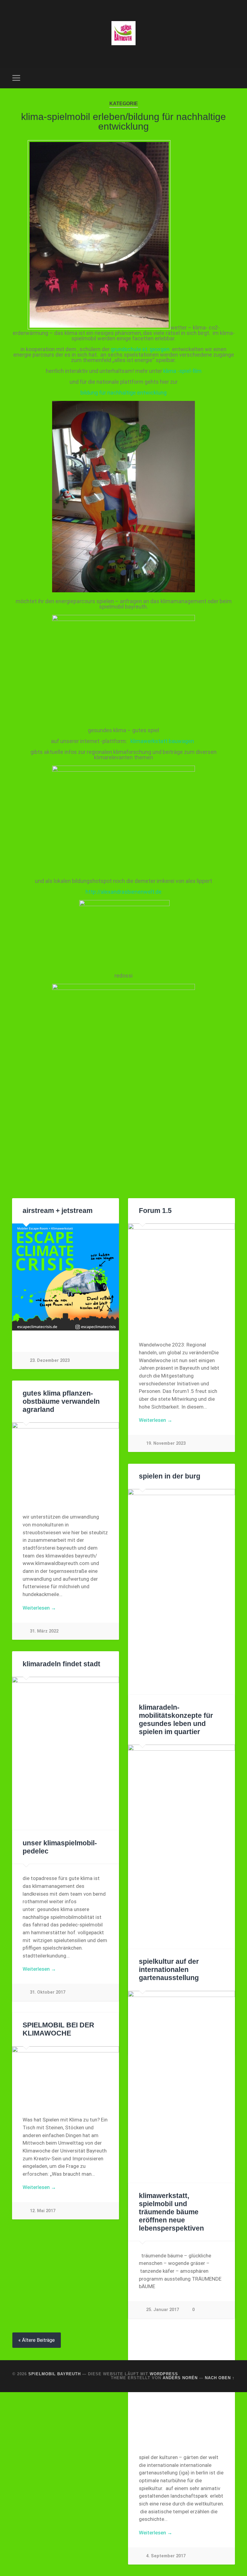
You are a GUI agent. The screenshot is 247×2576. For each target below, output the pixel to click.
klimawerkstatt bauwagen (163, 741)
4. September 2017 (166, 2556)
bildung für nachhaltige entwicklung (123, 393)
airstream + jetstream (58, 1211)
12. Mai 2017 (43, 2211)
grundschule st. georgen (140, 349)
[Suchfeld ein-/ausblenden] (231, 78)
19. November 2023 (166, 1443)
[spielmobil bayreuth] (123, 34)
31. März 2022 (44, 1631)
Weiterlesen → (156, 1420)
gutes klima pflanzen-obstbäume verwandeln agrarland (61, 1401)
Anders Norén (180, 2378)
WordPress (164, 2374)
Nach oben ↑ (220, 2378)
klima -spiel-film (182, 371)
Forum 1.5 (155, 1211)
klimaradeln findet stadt (61, 1664)
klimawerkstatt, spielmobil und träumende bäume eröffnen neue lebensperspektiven (171, 2212)
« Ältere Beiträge (37, 2340)
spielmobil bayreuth (55, 2374)
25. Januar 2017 (163, 2310)
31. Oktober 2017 (48, 1992)
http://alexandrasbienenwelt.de (123, 892)
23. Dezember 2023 (50, 1360)
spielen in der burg (170, 1476)
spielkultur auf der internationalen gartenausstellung (169, 1970)
